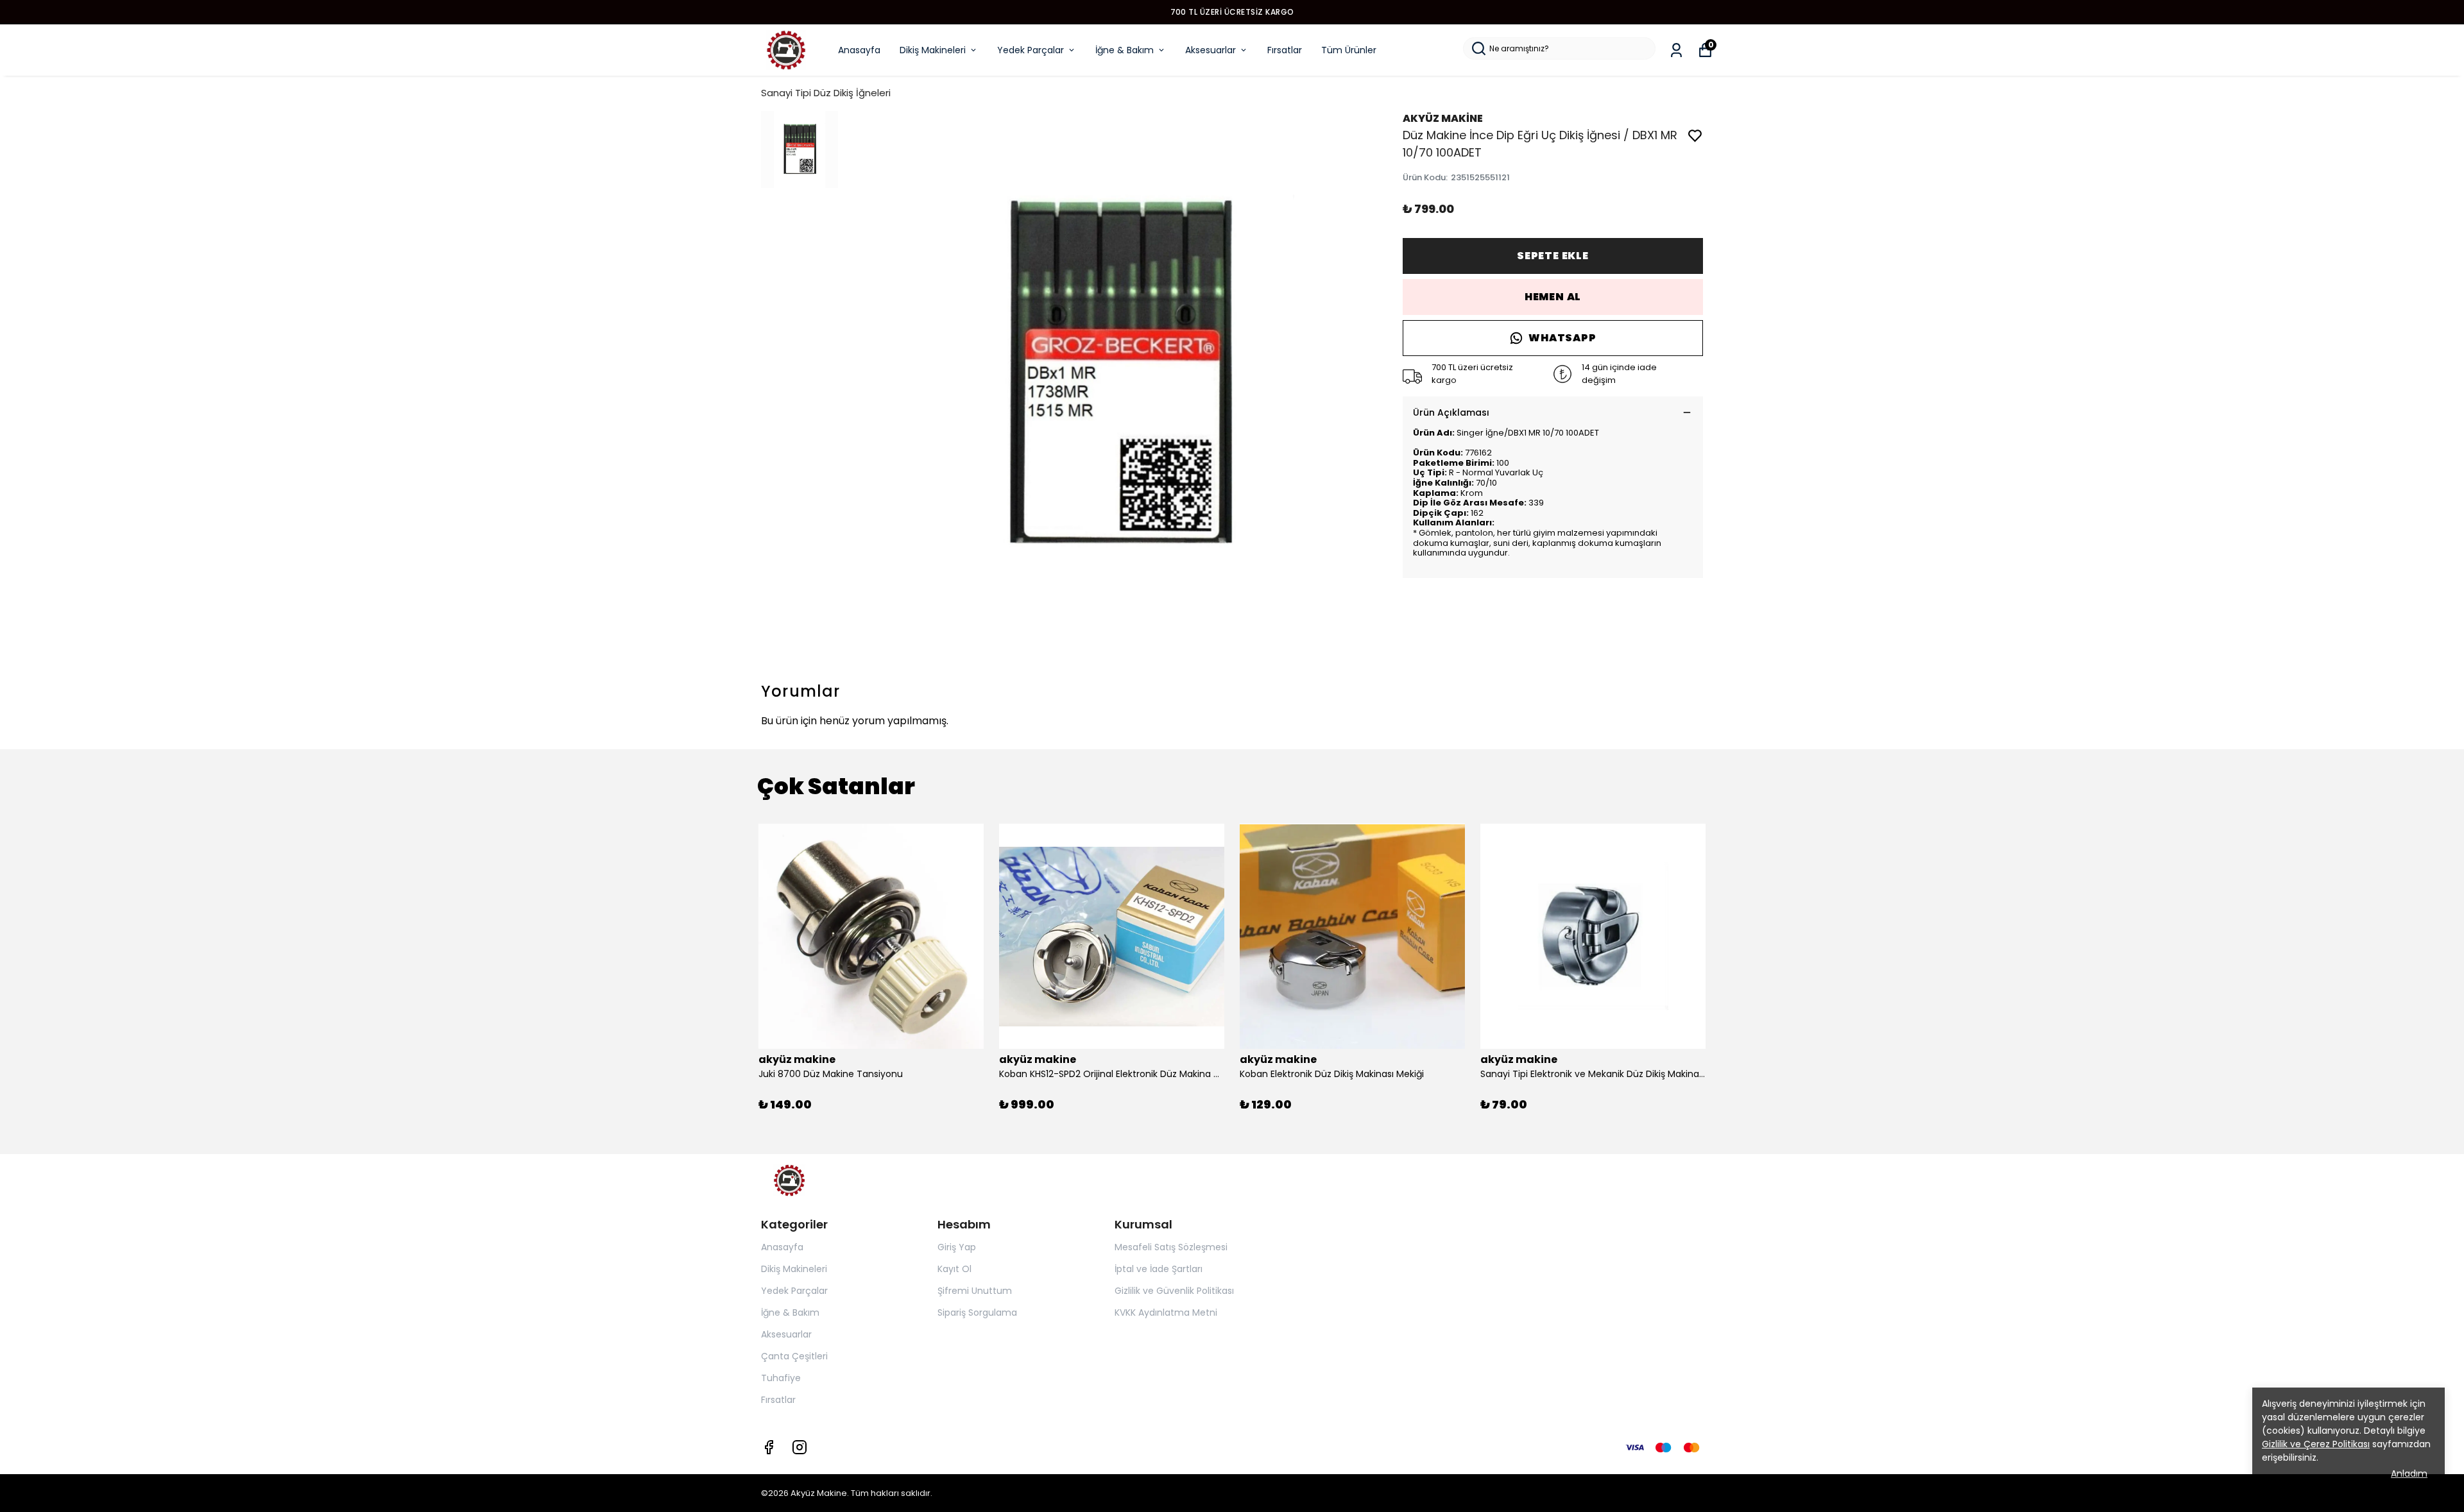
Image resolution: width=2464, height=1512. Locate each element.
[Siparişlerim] (1676, 50)
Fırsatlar (1285, 50)
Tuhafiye (781, 1378)
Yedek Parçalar (1031, 50)
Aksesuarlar (1211, 50)
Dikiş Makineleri (933, 50)
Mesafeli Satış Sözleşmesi (1171, 1247)
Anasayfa (859, 50)
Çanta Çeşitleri (794, 1356)
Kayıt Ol (954, 1269)
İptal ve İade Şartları (1159, 1269)
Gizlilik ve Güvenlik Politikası (1174, 1291)
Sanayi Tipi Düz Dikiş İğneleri (826, 93)
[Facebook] (769, 1447)
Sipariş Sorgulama (977, 1312)
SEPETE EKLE (1553, 256)
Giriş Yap (957, 1247)
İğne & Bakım (1125, 50)
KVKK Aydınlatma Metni (1166, 1312)
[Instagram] (800, 1447)
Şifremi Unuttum (975, 1291)
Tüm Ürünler (1349, 50)
